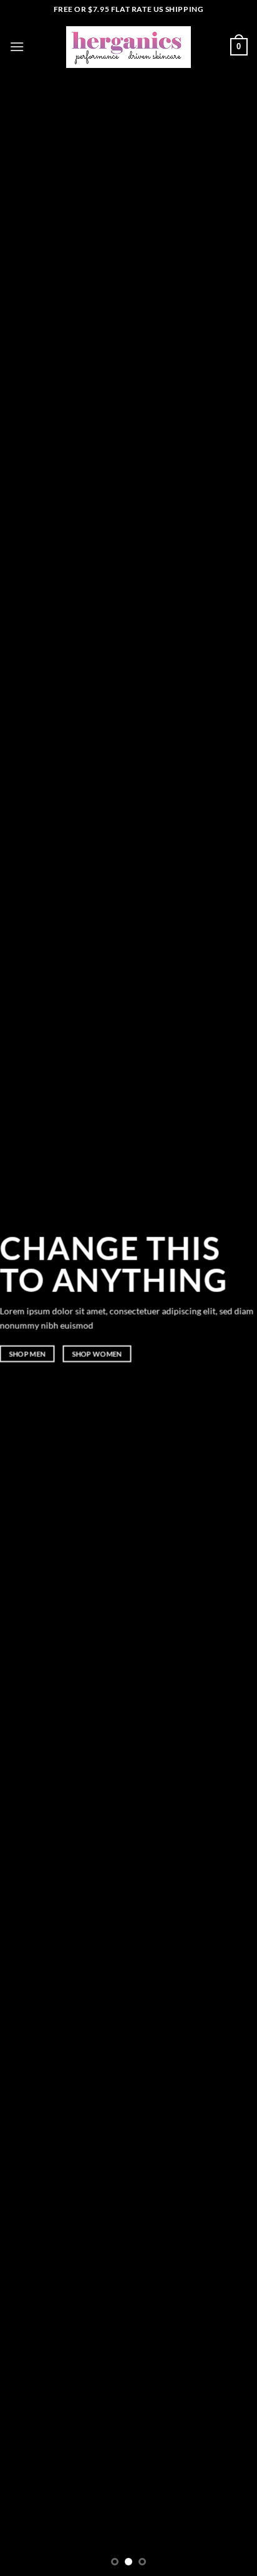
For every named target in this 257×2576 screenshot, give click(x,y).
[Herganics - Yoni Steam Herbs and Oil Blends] (128, 47)
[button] (17, 46)
